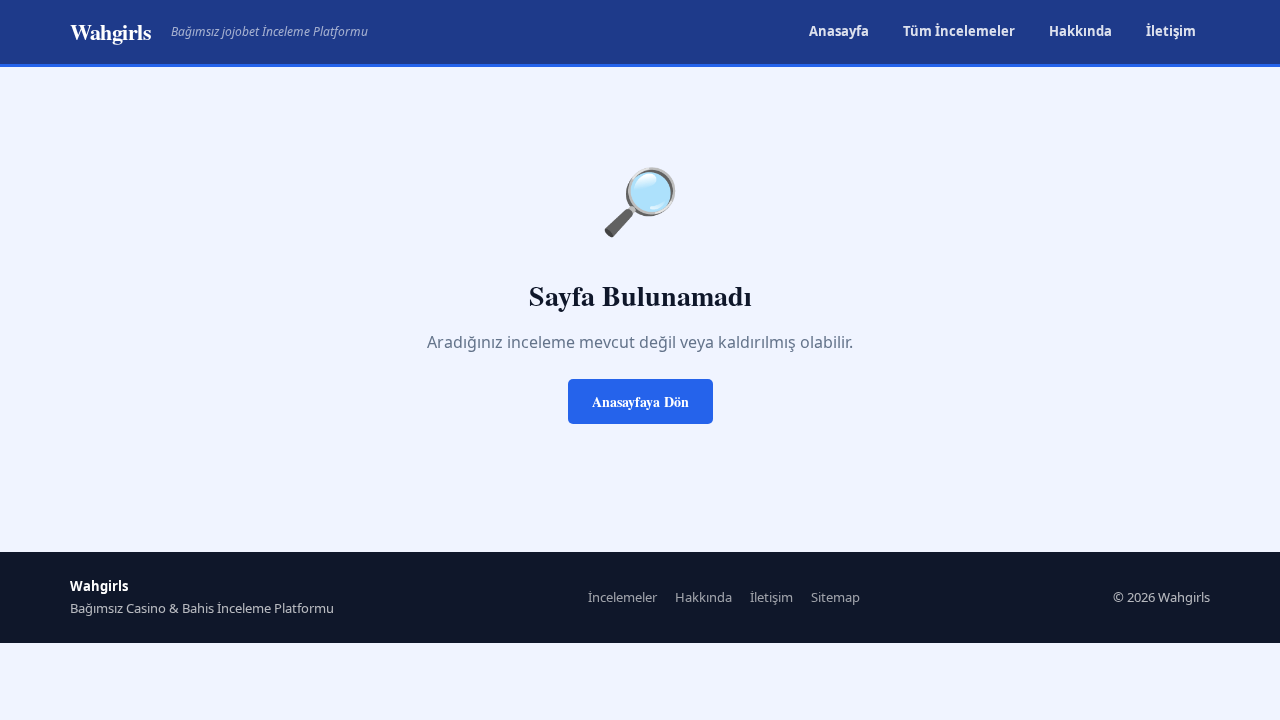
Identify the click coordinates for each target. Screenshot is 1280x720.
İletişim (1171, 31)
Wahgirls (110, 31)
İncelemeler (622, 597)
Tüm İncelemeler (959, 31)
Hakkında (1080, 31)
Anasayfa (839, 31)
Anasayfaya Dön (640, 401)
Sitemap (835, 597)
